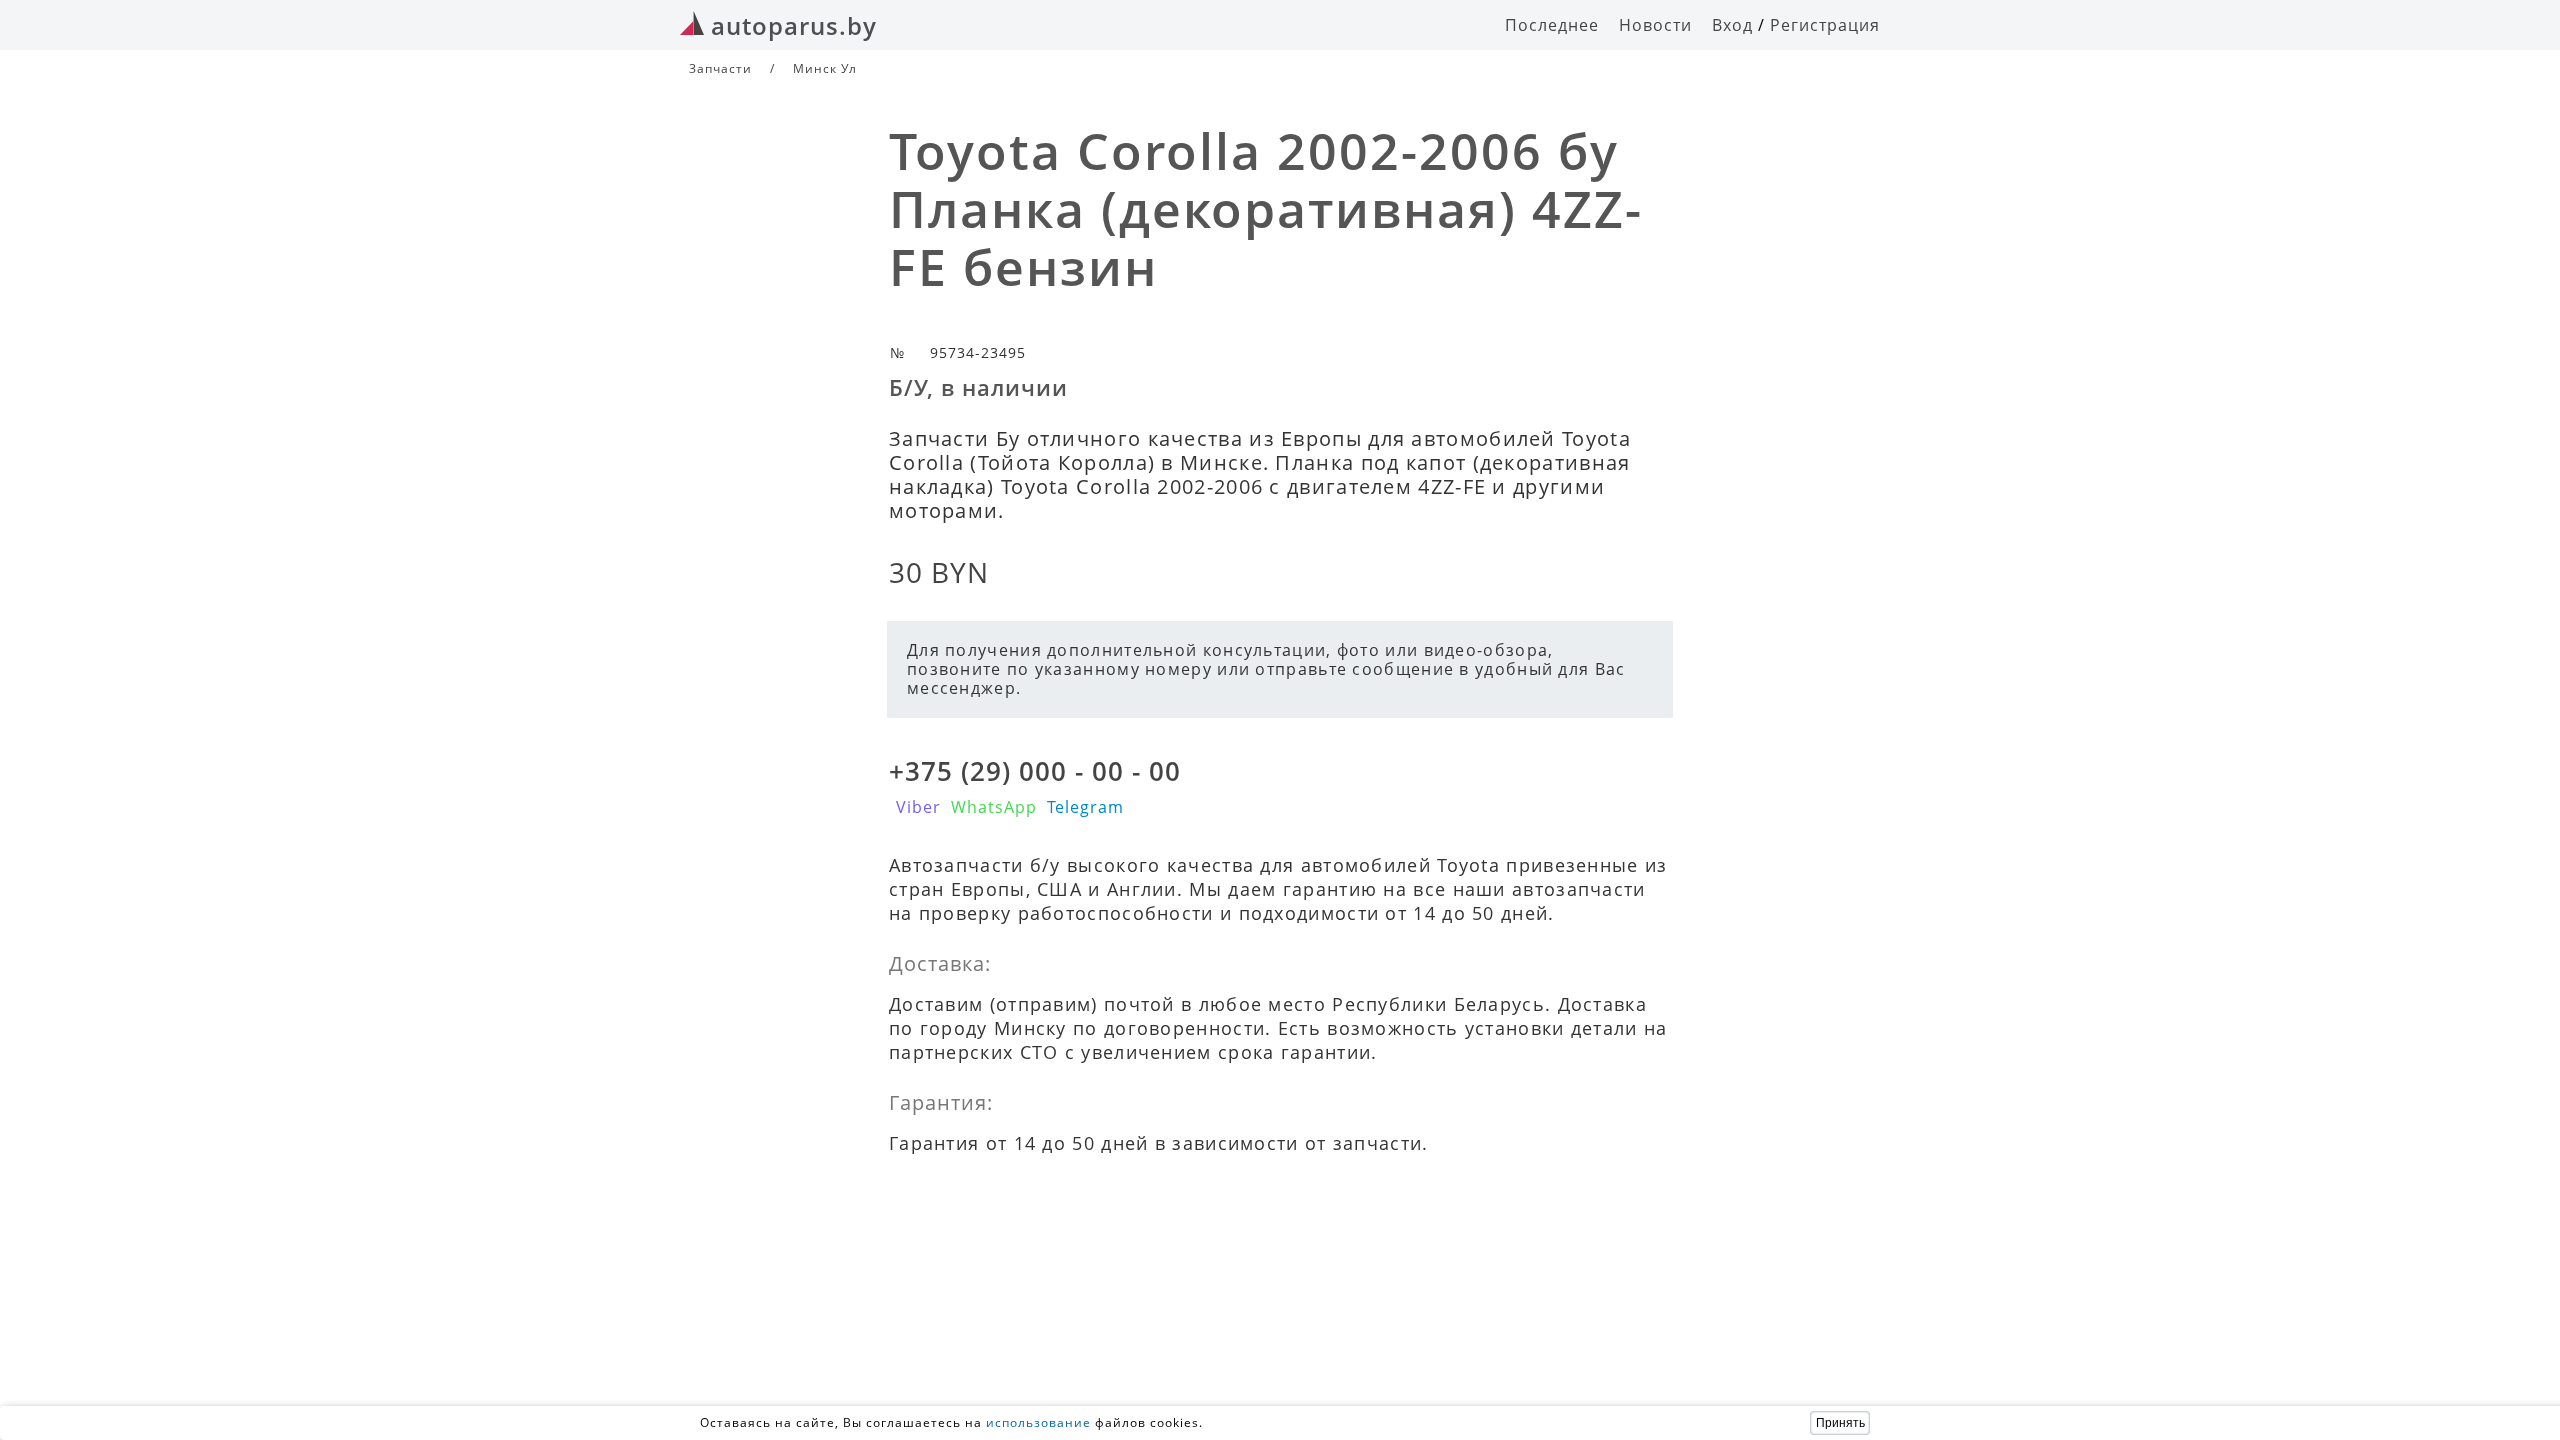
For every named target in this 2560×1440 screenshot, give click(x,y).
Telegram (1085, 807)
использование (1038, 1422)
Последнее (1552, 25)
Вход (1732, 25)
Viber (918, 807)
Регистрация (1825, 25)
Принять (1840, 1423)
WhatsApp (994, 807)
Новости (1655, 25)
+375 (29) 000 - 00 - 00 (1035, 771)
